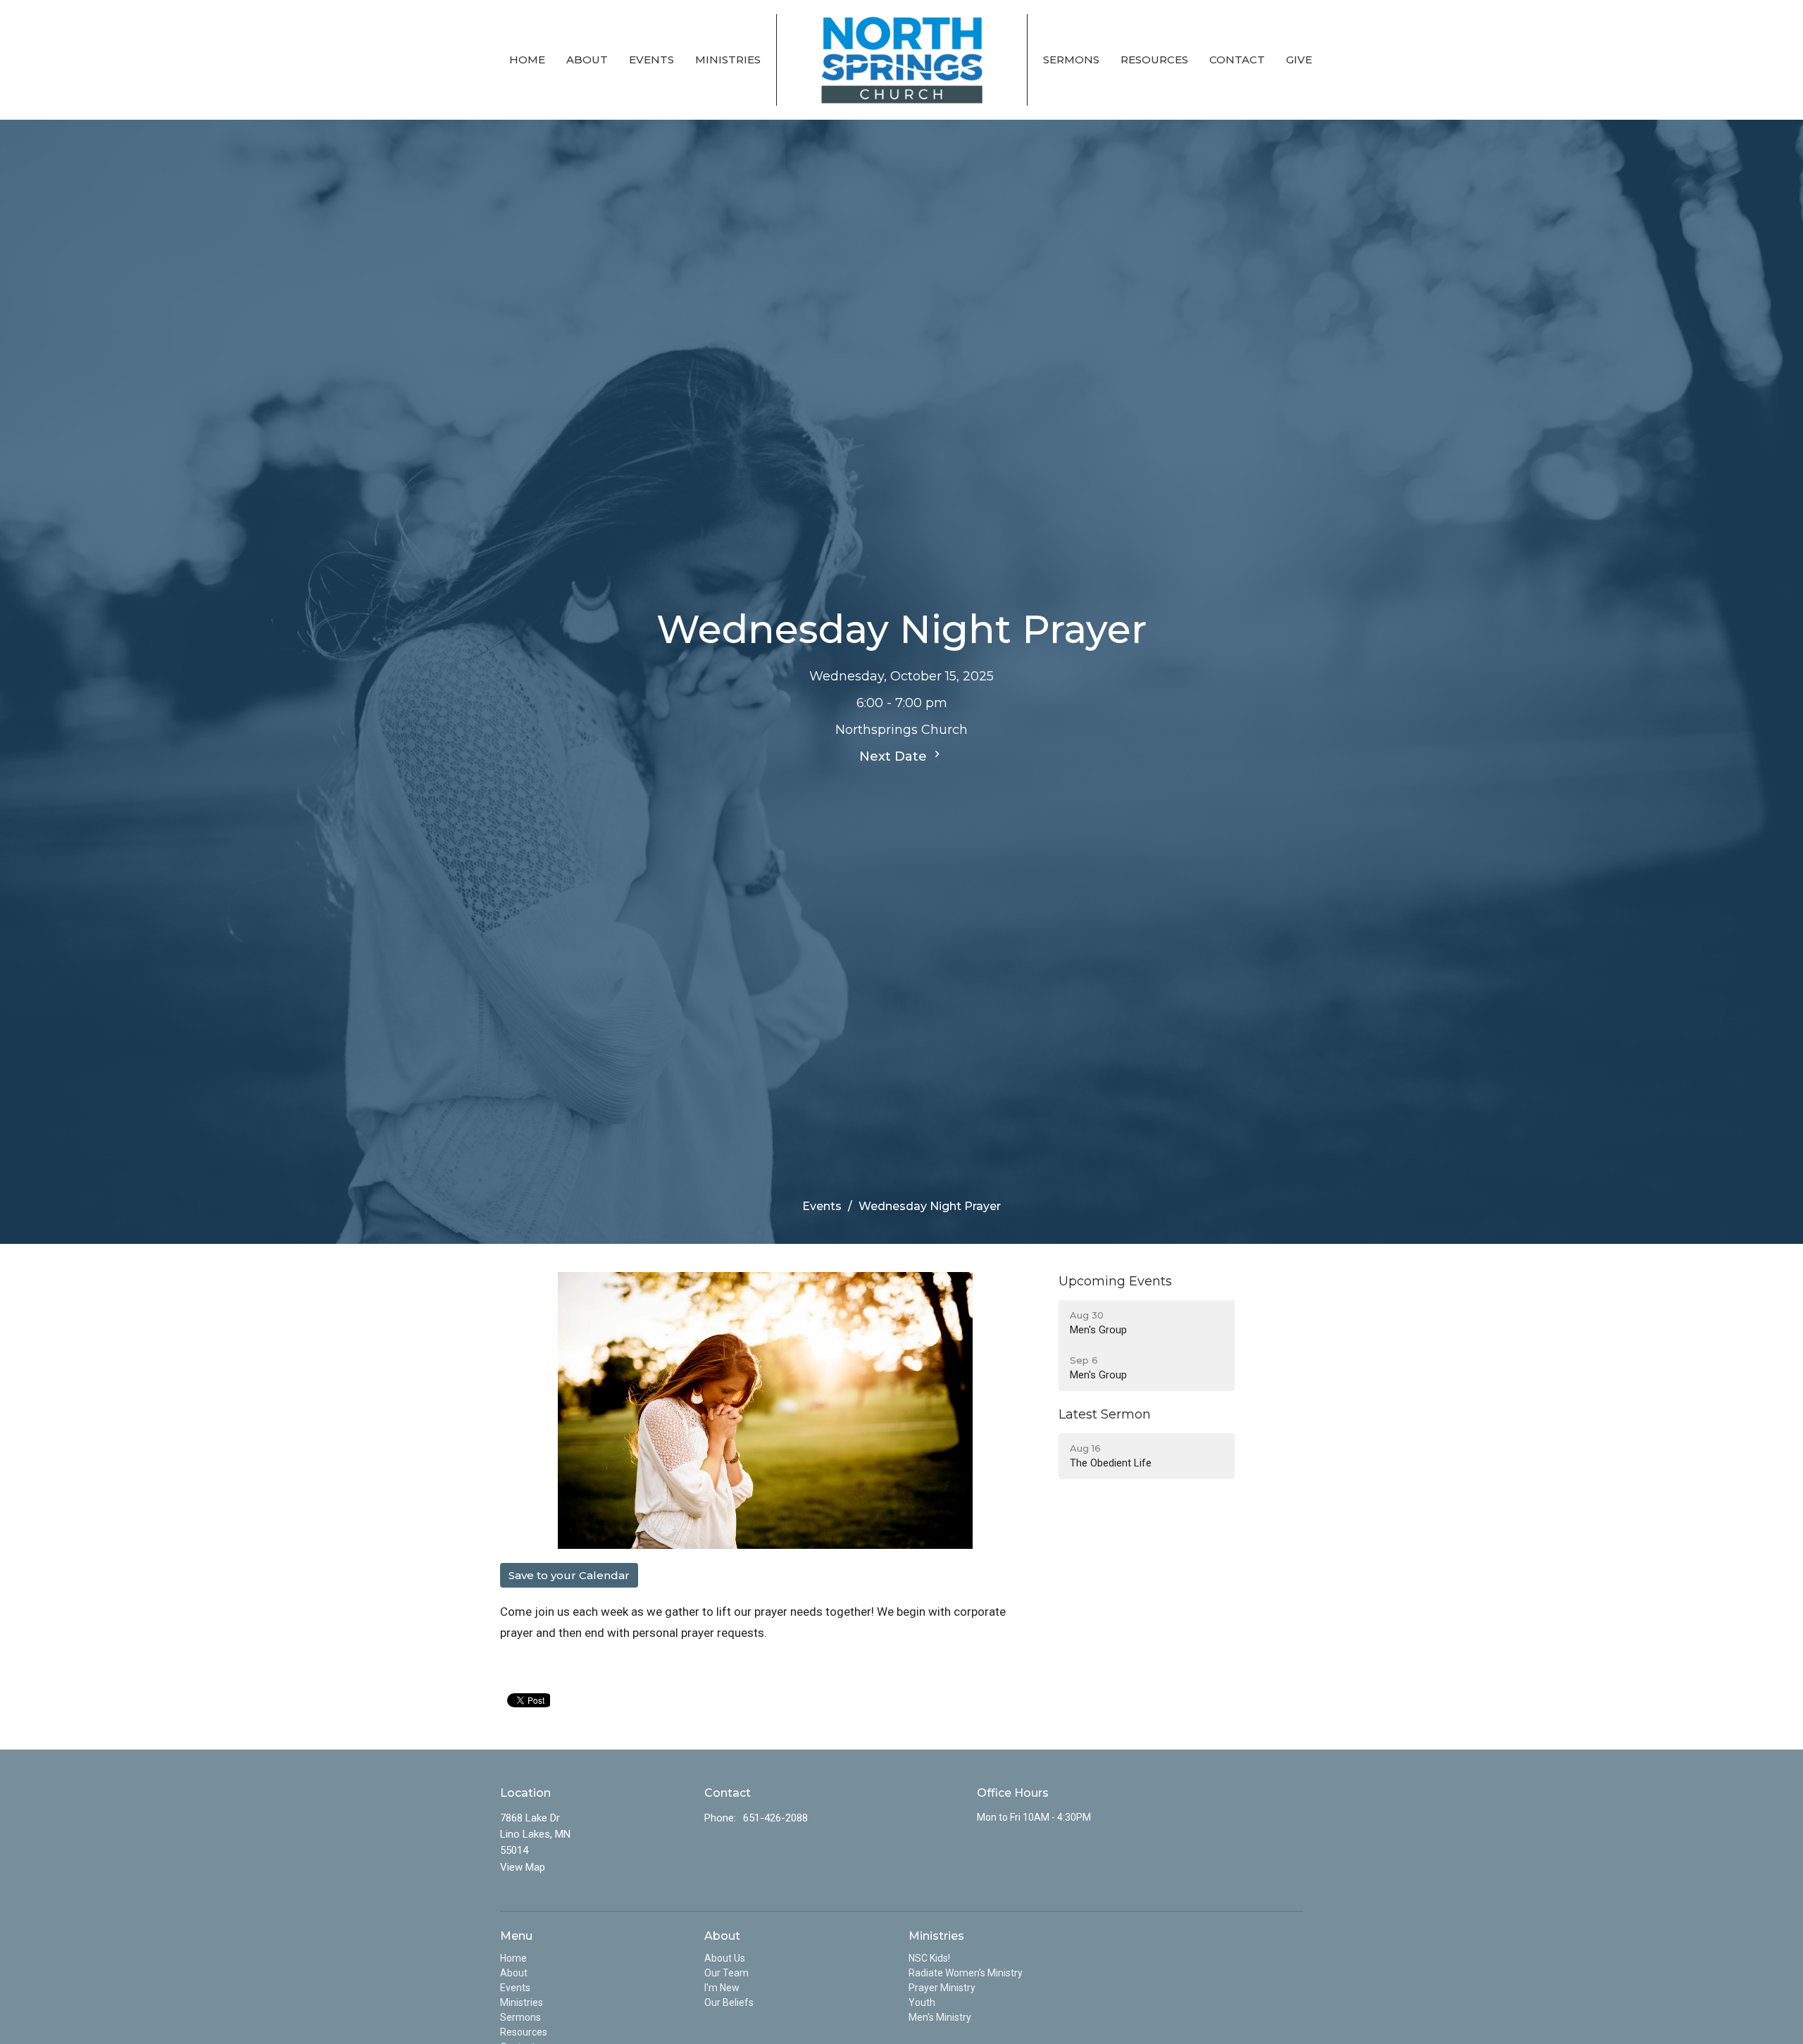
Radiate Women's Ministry (966, 1973)
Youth (922, 2002)
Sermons (1071, 60)
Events (651, 60)
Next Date (895, 756)
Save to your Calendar (569, 1575)
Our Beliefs (729, 2002)
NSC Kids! (929, 1958)
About (587, 60)
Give (1299, 60)
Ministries (728, 60)
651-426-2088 (775, 1818)
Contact (1237, 60)
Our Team (726, 1973)
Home (527, 60)
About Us (725, 1958)
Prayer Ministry (942, 1988)
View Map (523, 1867)
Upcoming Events (1115, 1281)
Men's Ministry (940, 2017)
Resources (1154, 60)
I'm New (722, 1988)
